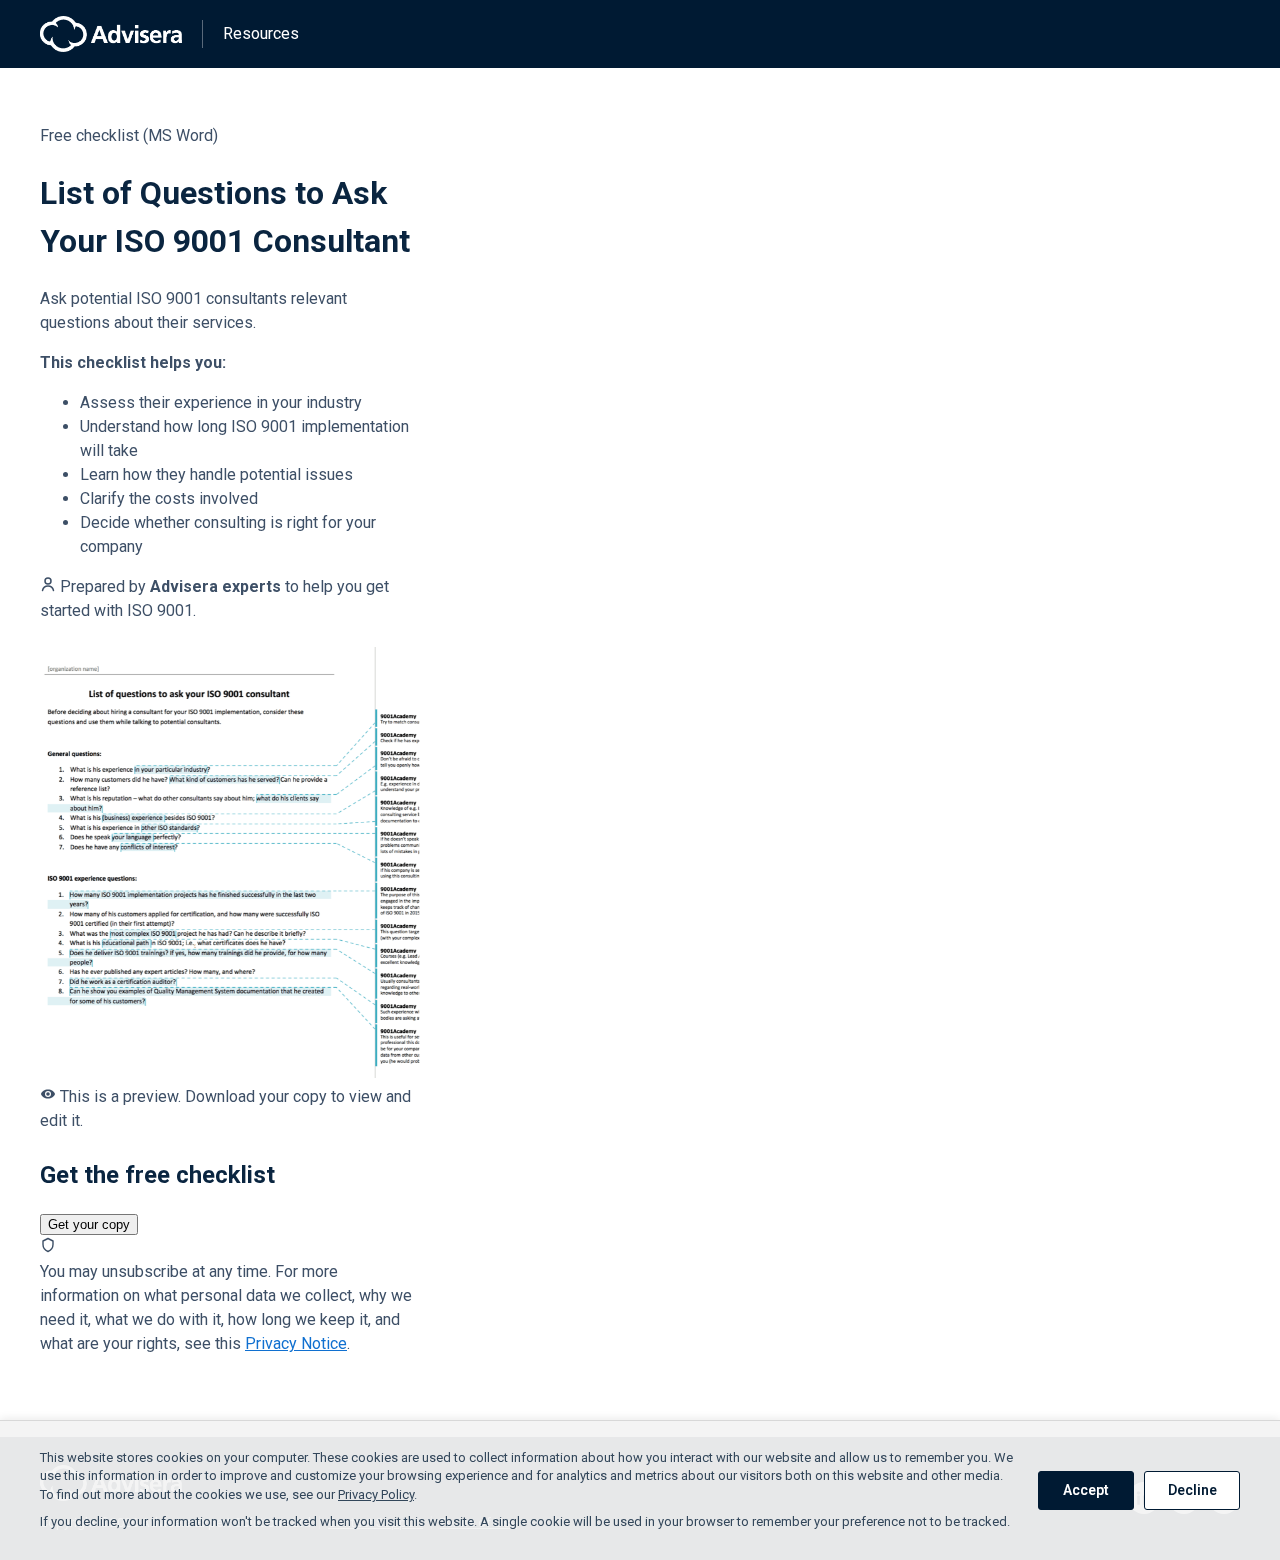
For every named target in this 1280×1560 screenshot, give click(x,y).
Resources (261, 33)
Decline (1192, 1490)
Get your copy (89, 1224)
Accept (1086, 1490)
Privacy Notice (296, 1343)
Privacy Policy (376, 1494)
